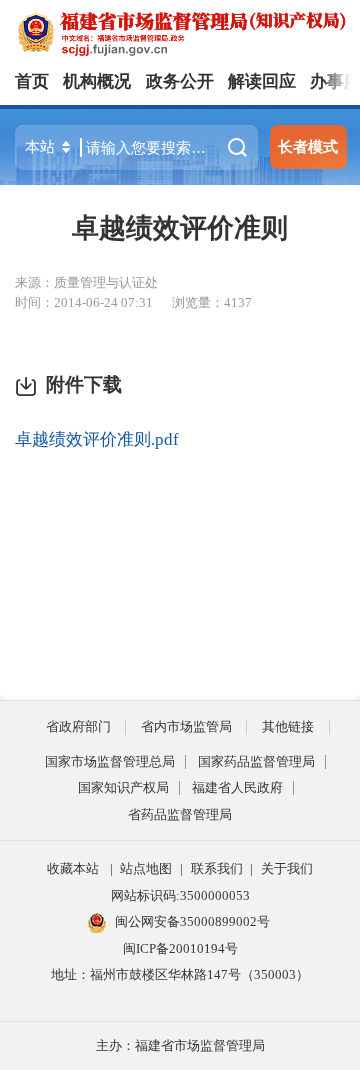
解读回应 (262, 81)
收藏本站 (73, 868)
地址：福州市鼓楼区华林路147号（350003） (180, 974)
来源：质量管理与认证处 (86, 282)
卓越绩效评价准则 (180, 228)
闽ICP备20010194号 (180, 948)
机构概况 (97, 81)
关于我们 (287, 868)
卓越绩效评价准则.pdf (97, 439)
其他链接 (288, 726)
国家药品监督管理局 (256, 761)
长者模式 (308, 146)
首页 (32, 81)
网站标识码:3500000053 (180, 895)
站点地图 (146, 868)
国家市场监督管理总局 (110, 761)
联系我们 (217, 868)
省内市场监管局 (186, 726)
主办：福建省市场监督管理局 (180, 1045)
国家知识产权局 (123, 787)
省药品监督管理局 (180, 814)
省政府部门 (78, 726)
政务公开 (180, 81)
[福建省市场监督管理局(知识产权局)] (187, 32)
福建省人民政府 (237, 787)
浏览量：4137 (212, 302)
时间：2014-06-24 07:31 (84, 302)
